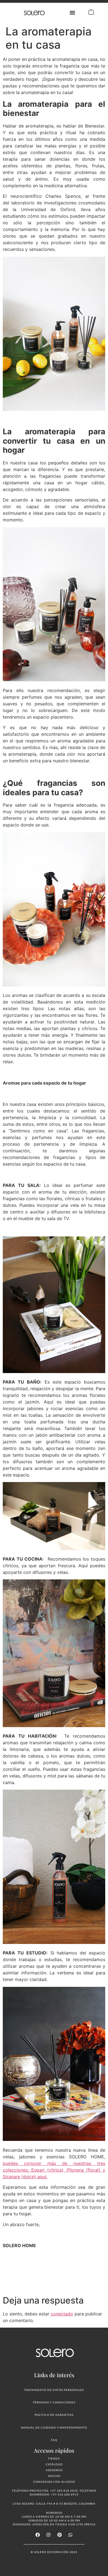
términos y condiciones (54, 2402)
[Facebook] (38, 2535)
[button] (73, 13)
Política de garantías (54, 2415)
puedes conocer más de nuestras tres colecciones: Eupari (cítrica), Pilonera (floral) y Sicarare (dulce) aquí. (54, 2170)
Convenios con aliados (54, 2482)
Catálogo (54, 2464)
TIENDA (54, 2458)
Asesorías (54, 2470)
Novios (54, 2476)
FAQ (54, 2440)
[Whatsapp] (70, 2535)
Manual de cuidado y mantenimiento (54, 2427)
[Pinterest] (60, 2535)
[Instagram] (48, 2535)
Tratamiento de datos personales (54, 2390)
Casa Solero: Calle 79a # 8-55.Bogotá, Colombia (54, 2504)
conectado (62, 2314)
